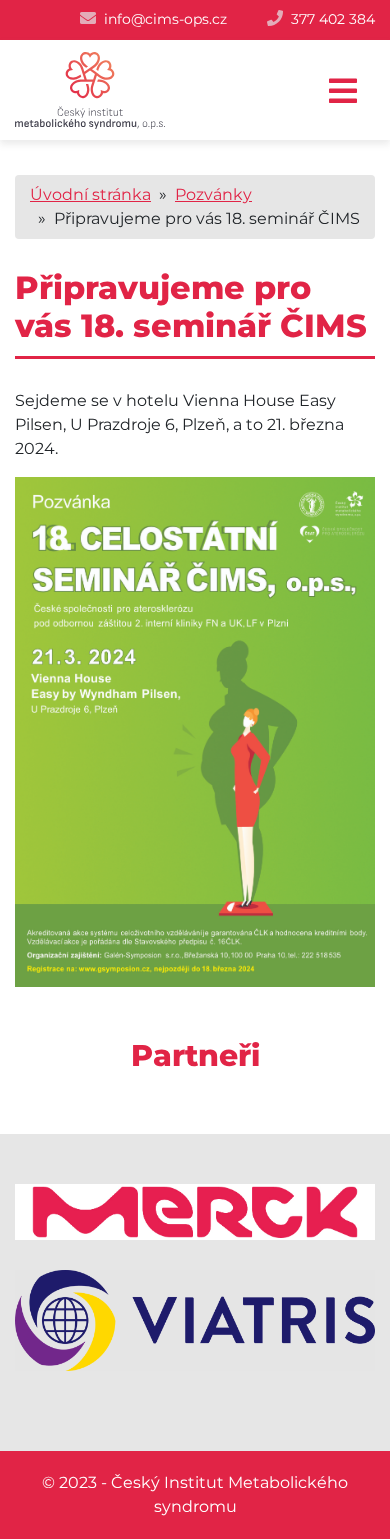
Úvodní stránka (90, 194)
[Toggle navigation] (343, 91)
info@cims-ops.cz (165, 19)
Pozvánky (213, 194)
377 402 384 (333, 19)
